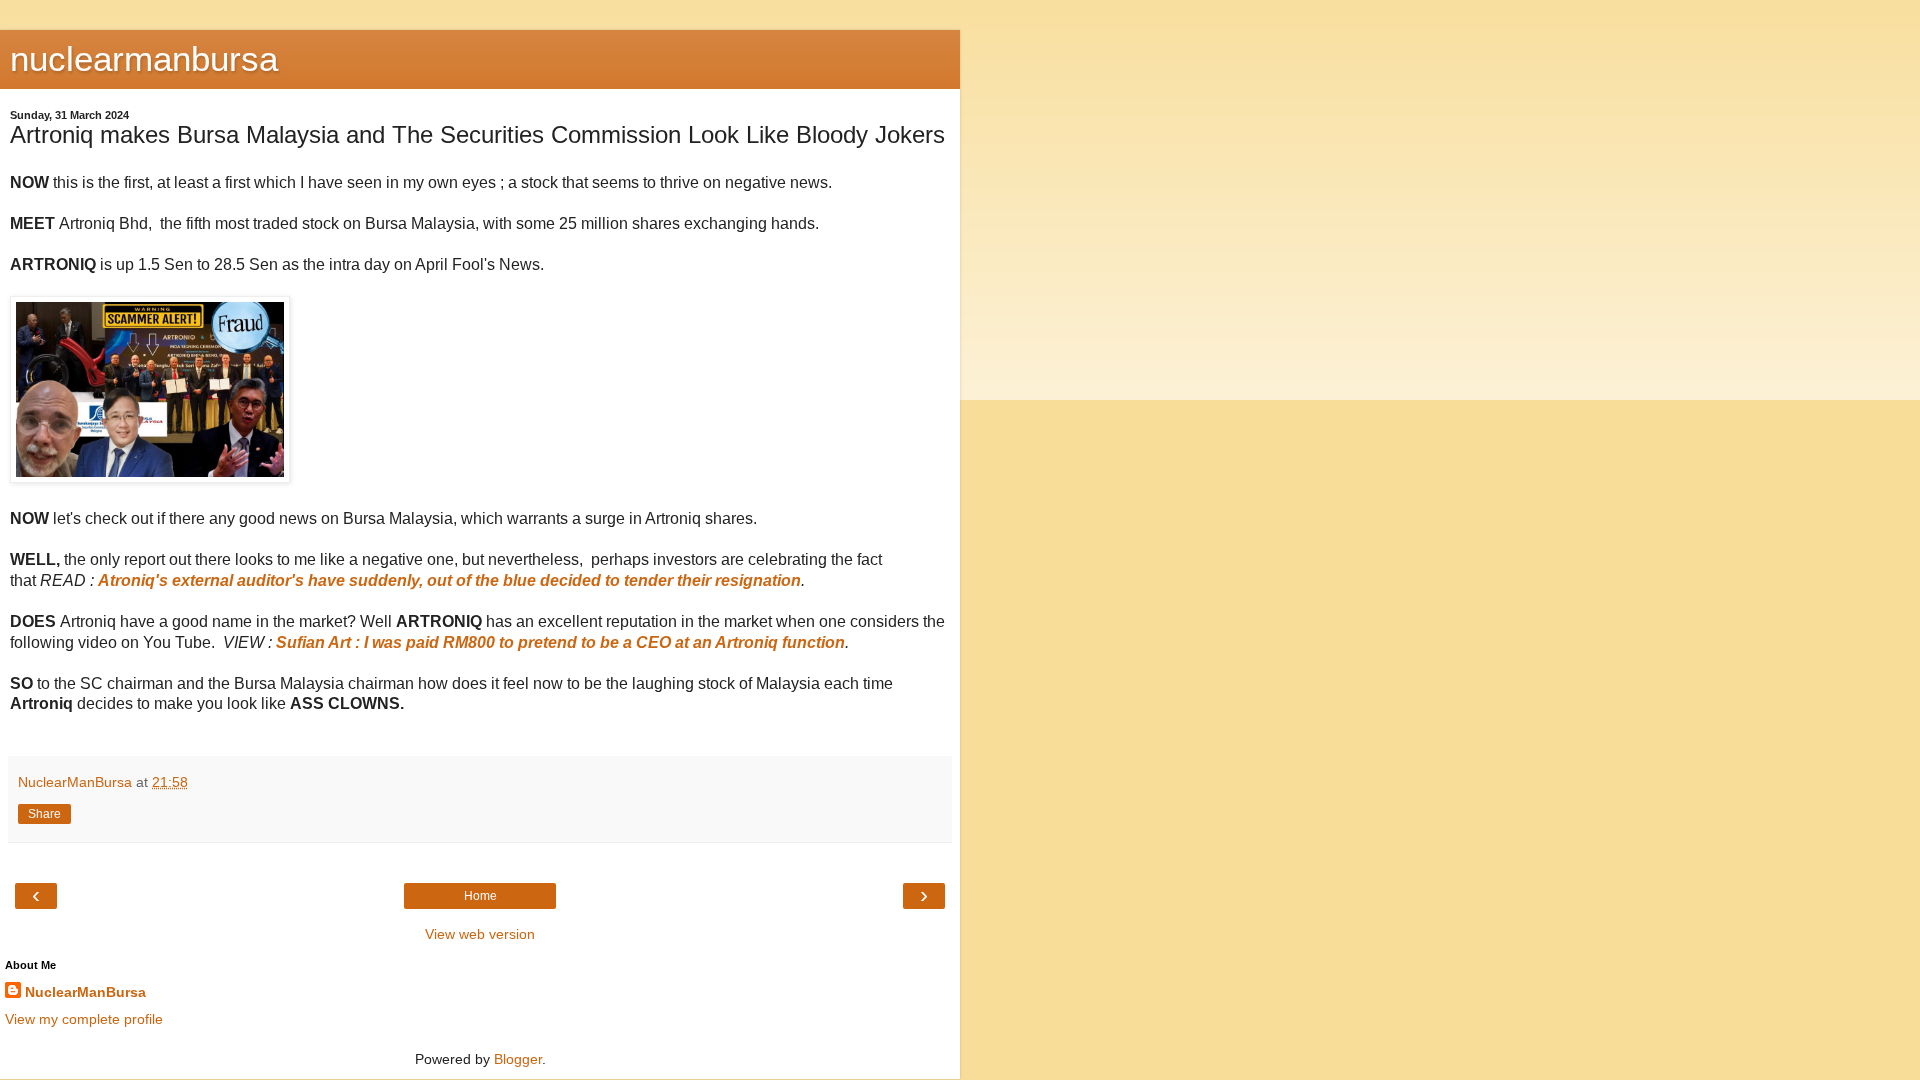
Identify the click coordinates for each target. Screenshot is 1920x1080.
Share (44, 814)
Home (480, 896)
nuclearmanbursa (144, 59)
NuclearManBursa (85, 992)
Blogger (518, 1059)
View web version (480, 934)
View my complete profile (84, 1019)
